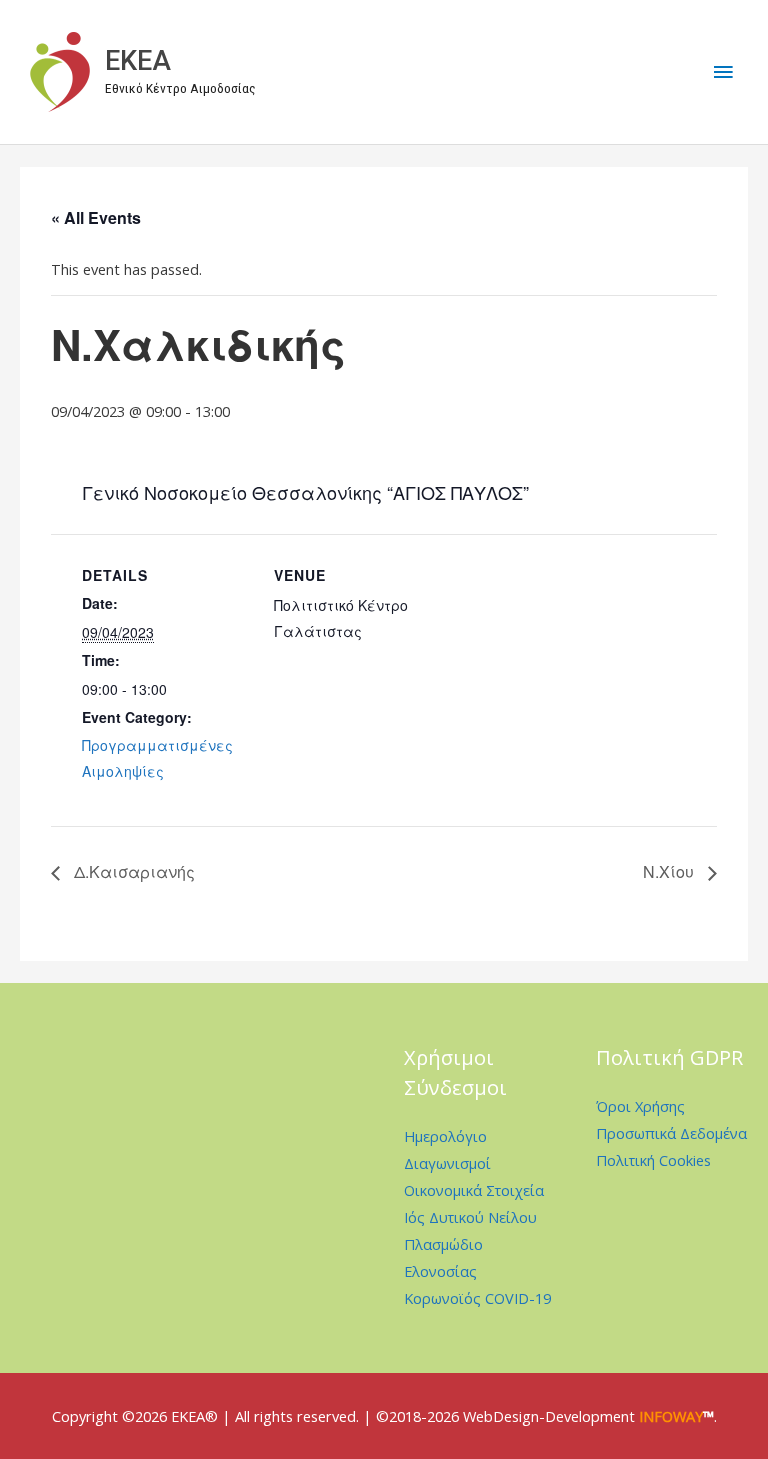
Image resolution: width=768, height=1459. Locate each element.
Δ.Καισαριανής (132, 871)
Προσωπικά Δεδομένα (671, 1133)
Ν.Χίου (670, 871)
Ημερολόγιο (445, 1136)
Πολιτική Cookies (653, 1160)
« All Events (96, 217)
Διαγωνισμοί (447, 1163)
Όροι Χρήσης (640, 1106)
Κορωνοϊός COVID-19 (477, 1298)
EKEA (138, 61)
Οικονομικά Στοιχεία (474, 1190)
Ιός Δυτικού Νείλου (470, 1217)
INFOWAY (671, 1416)
